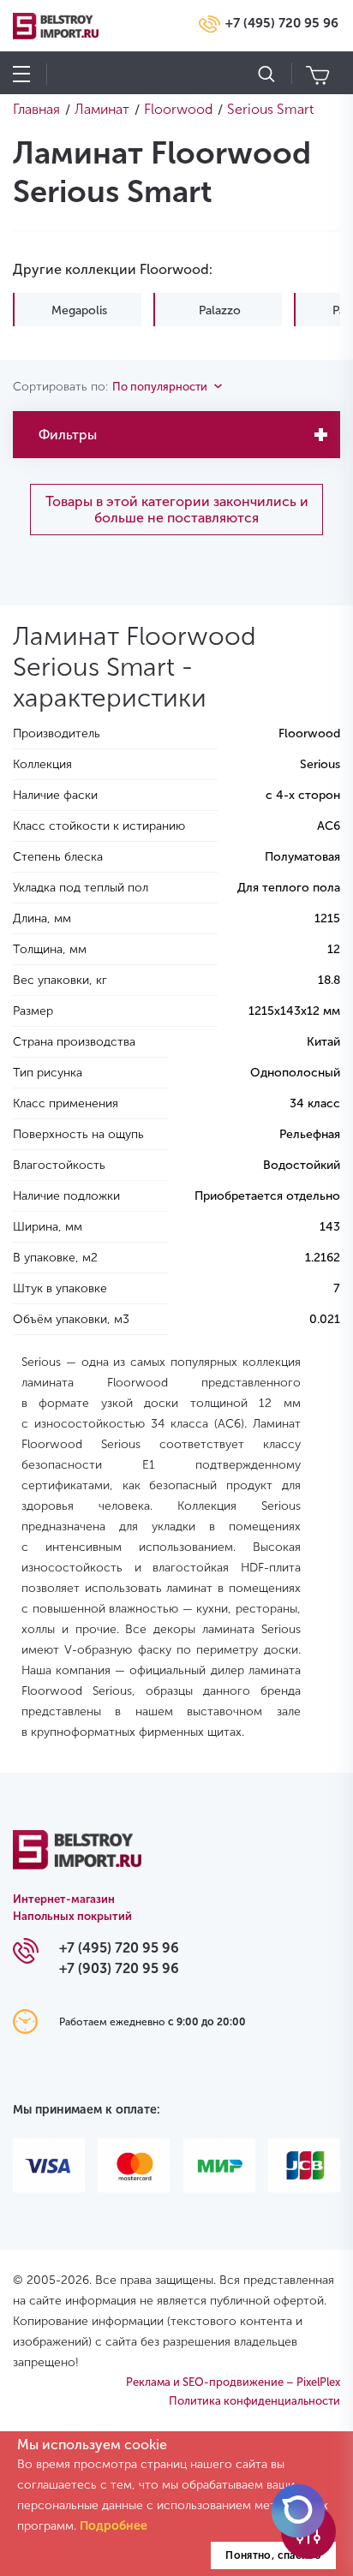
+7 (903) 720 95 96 (119, 1968)
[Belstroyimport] (77, 1860)
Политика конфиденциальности (254, 2401)
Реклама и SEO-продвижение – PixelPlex (233, 2382)
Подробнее (114, 2526)
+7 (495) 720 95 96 (282, 23)
